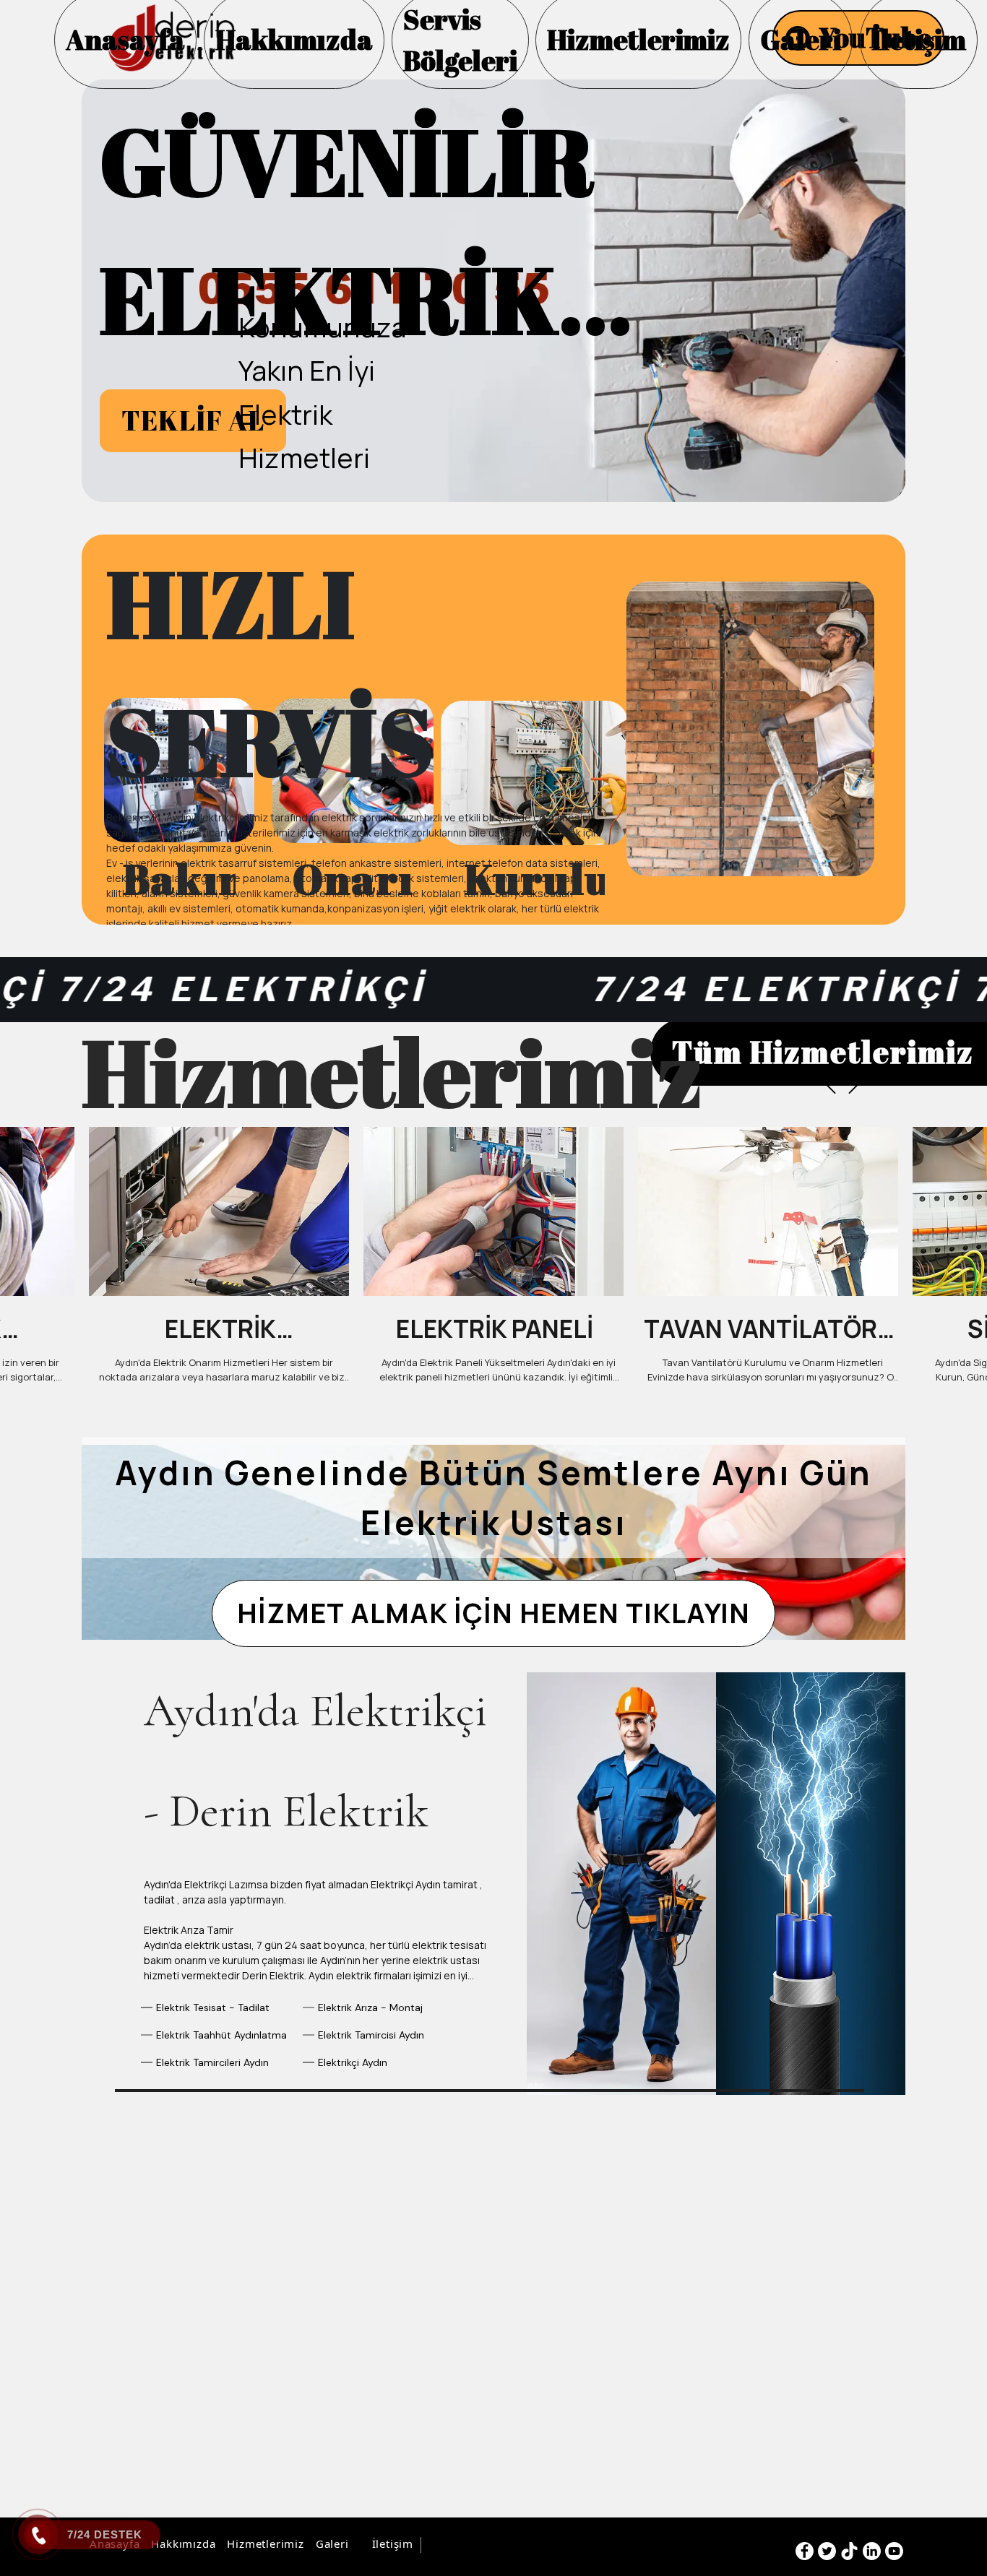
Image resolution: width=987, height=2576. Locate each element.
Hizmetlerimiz (265, 2543)
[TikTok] (849, 2551)
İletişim (393, 2543)
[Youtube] (894, 2551)
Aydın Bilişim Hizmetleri (488, 2545)
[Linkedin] (872, 2551)
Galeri (332, 2543)
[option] (493, 291)
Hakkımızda (183, 2543)
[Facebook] (805, 2551)
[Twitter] (827, 2551)
